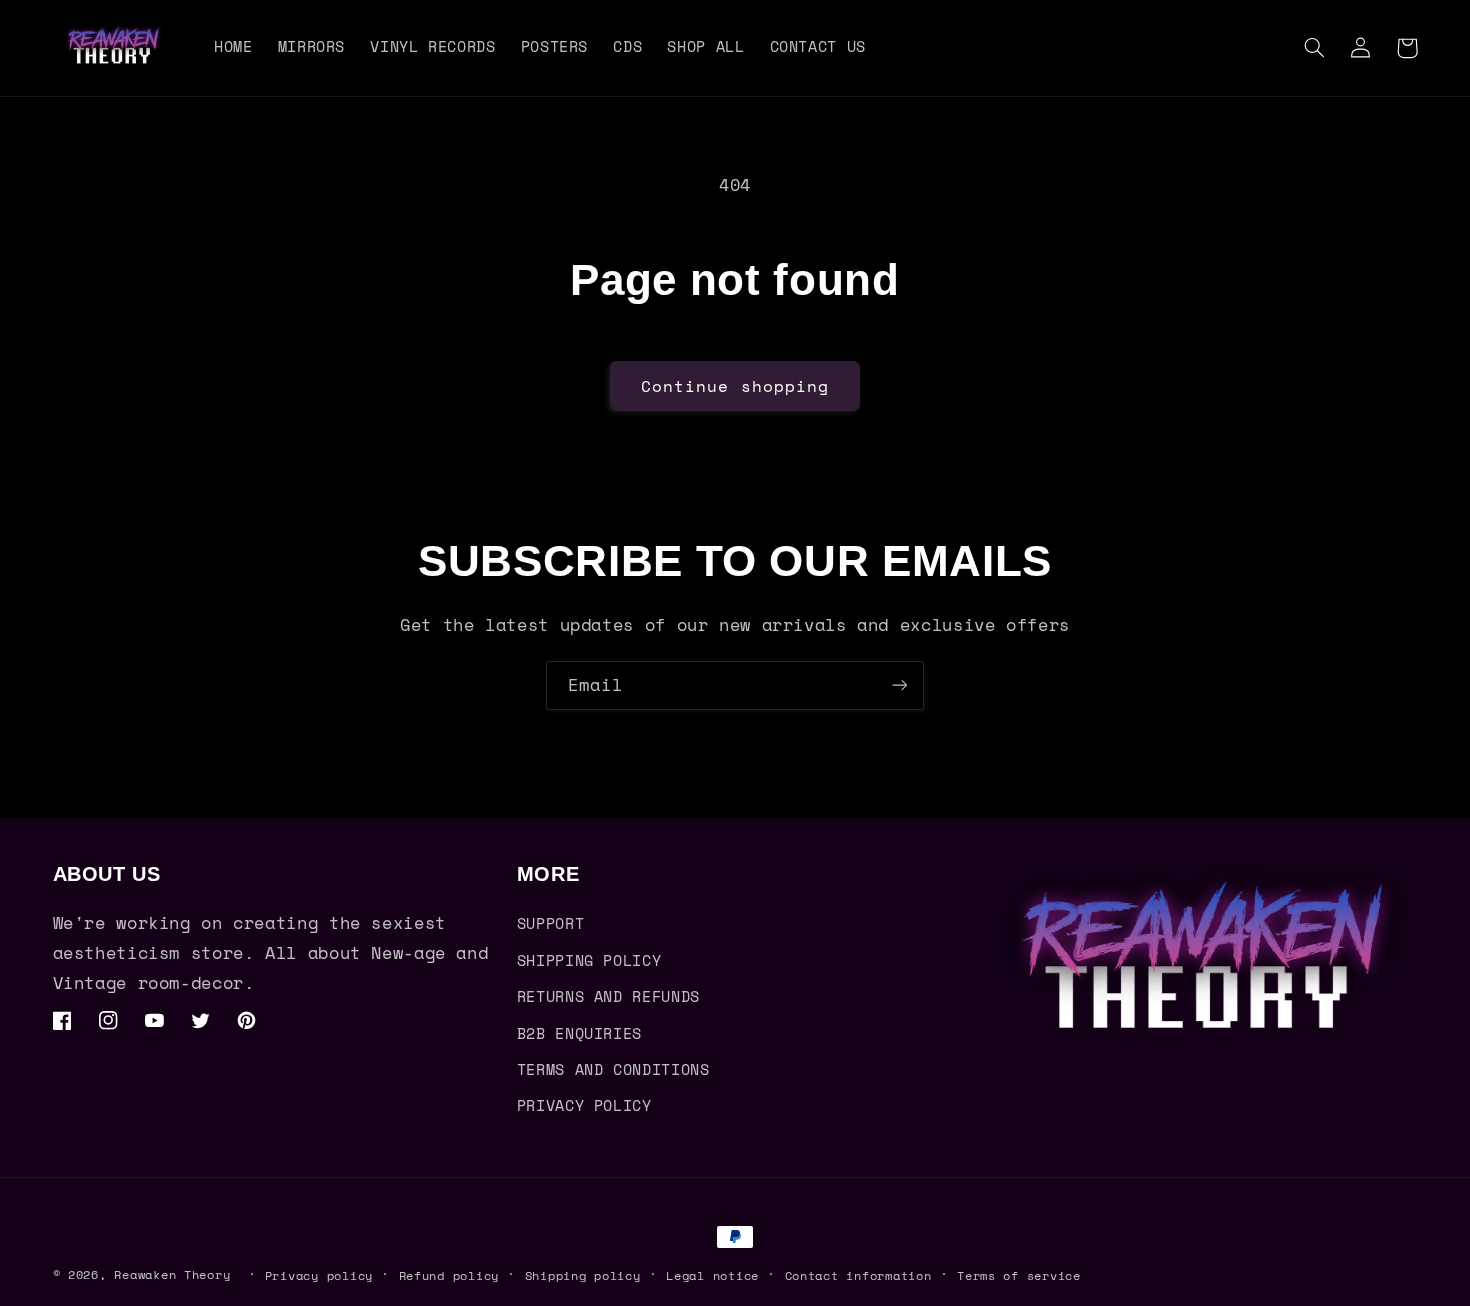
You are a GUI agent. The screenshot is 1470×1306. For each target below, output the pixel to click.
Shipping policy (583, 1275)
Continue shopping (735, 386)
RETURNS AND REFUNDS (608, 996)
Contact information (858, 1275)
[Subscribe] (900, 685)
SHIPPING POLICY (589, 960)
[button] (1315, 48)
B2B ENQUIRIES (579, 1033)
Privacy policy (319, 1275)
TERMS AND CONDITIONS (613, 1069)
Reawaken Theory (172, 1274)
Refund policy (449, 1275)
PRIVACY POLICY (584, 1105)
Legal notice (712, 1275)
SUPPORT (550, 923)
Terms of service (1019, 1275)
